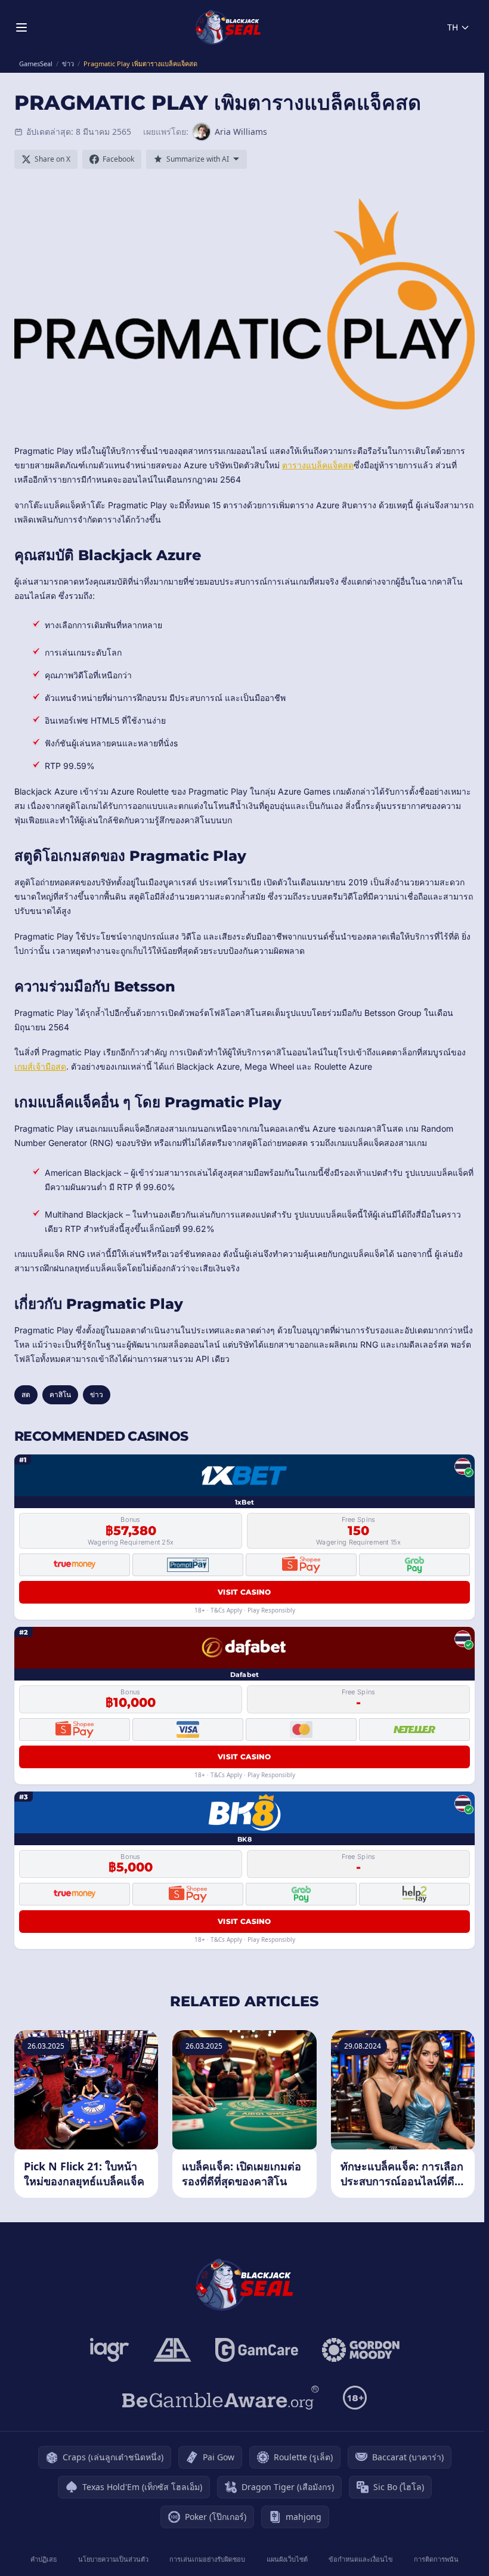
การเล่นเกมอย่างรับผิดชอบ (207, 2559)
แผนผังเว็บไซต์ (287, 2559)
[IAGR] (110, 2350)
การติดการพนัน (436, 2559)
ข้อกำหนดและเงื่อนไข (361, 2559)
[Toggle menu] (21, 27)
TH (453, 27)
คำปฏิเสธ (44, 2559)
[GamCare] (257, 2350)
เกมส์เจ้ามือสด (40, 1066)
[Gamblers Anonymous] (172, 2350)
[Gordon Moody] (361, 2350)
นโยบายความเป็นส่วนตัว (113, 2559)
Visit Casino (244, 1592)
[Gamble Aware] (221, 2398)
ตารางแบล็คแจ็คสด (318, 465)
